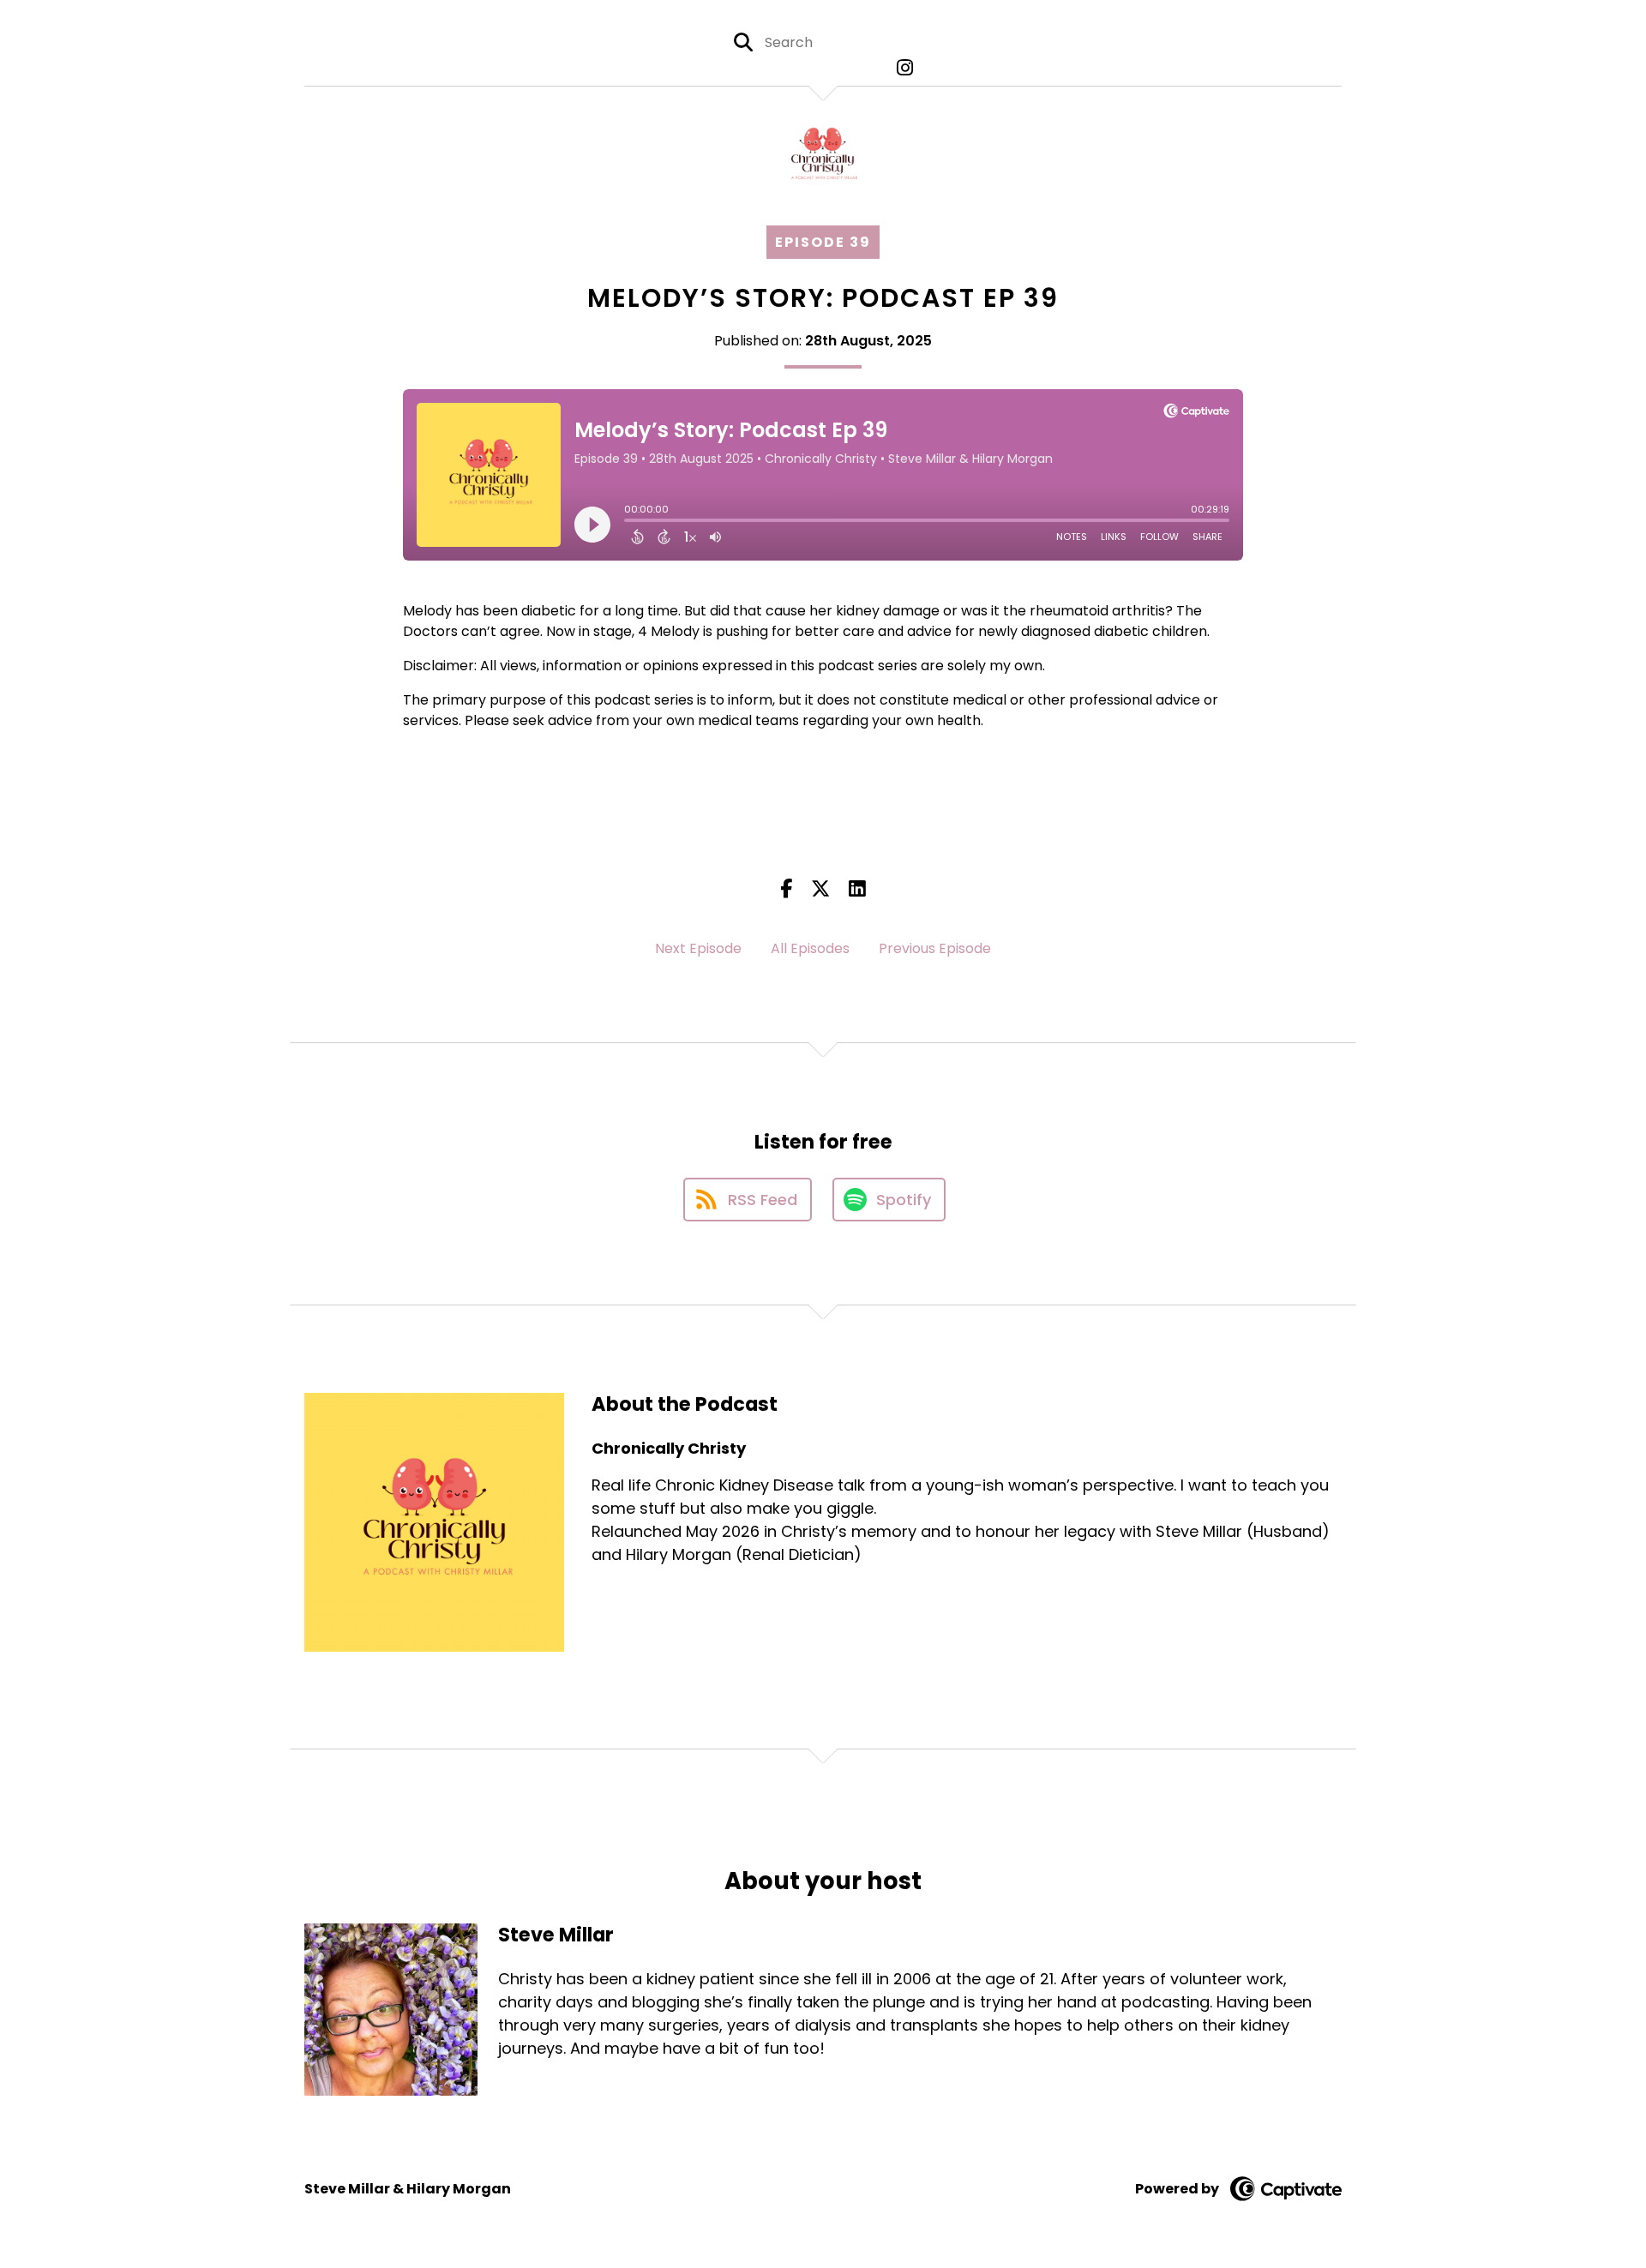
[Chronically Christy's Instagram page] (901, 68)
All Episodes (810, 948)
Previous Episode (935, 948)
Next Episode (698, 948)
